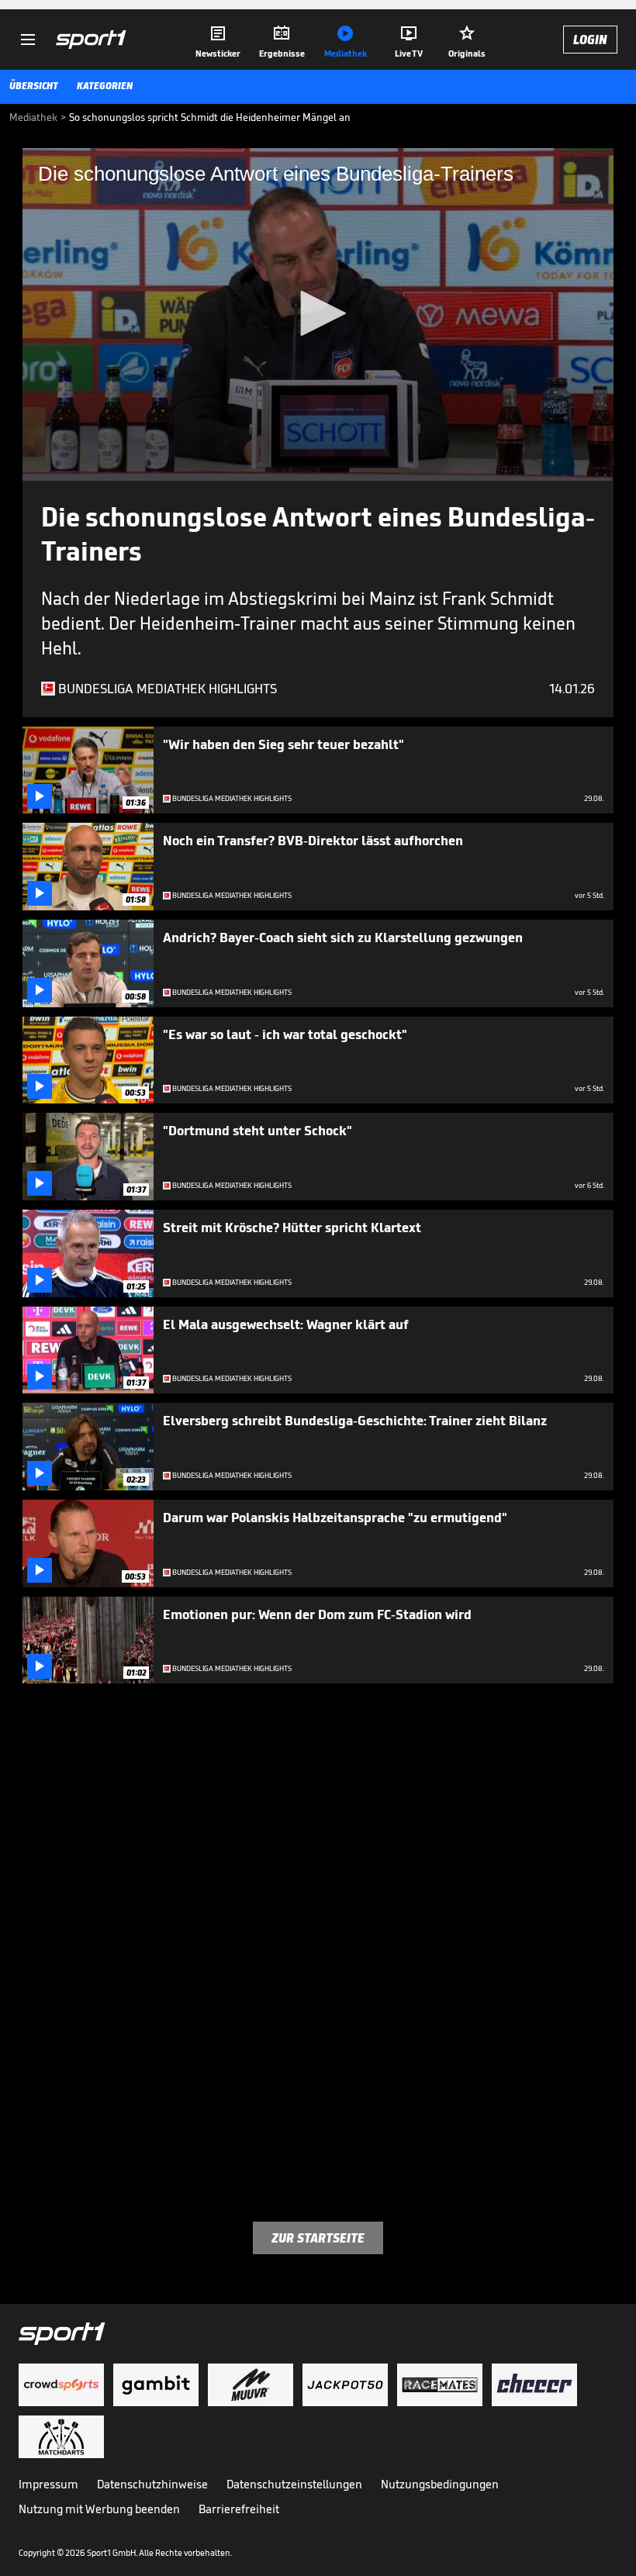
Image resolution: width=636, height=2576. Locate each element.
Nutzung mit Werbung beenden (99, 2509)
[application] (318, 314)
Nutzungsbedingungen (440, 2484)
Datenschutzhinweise (152, 2484)
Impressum (48, 2484)
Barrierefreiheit (239, 2509)
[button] (318, 313)
